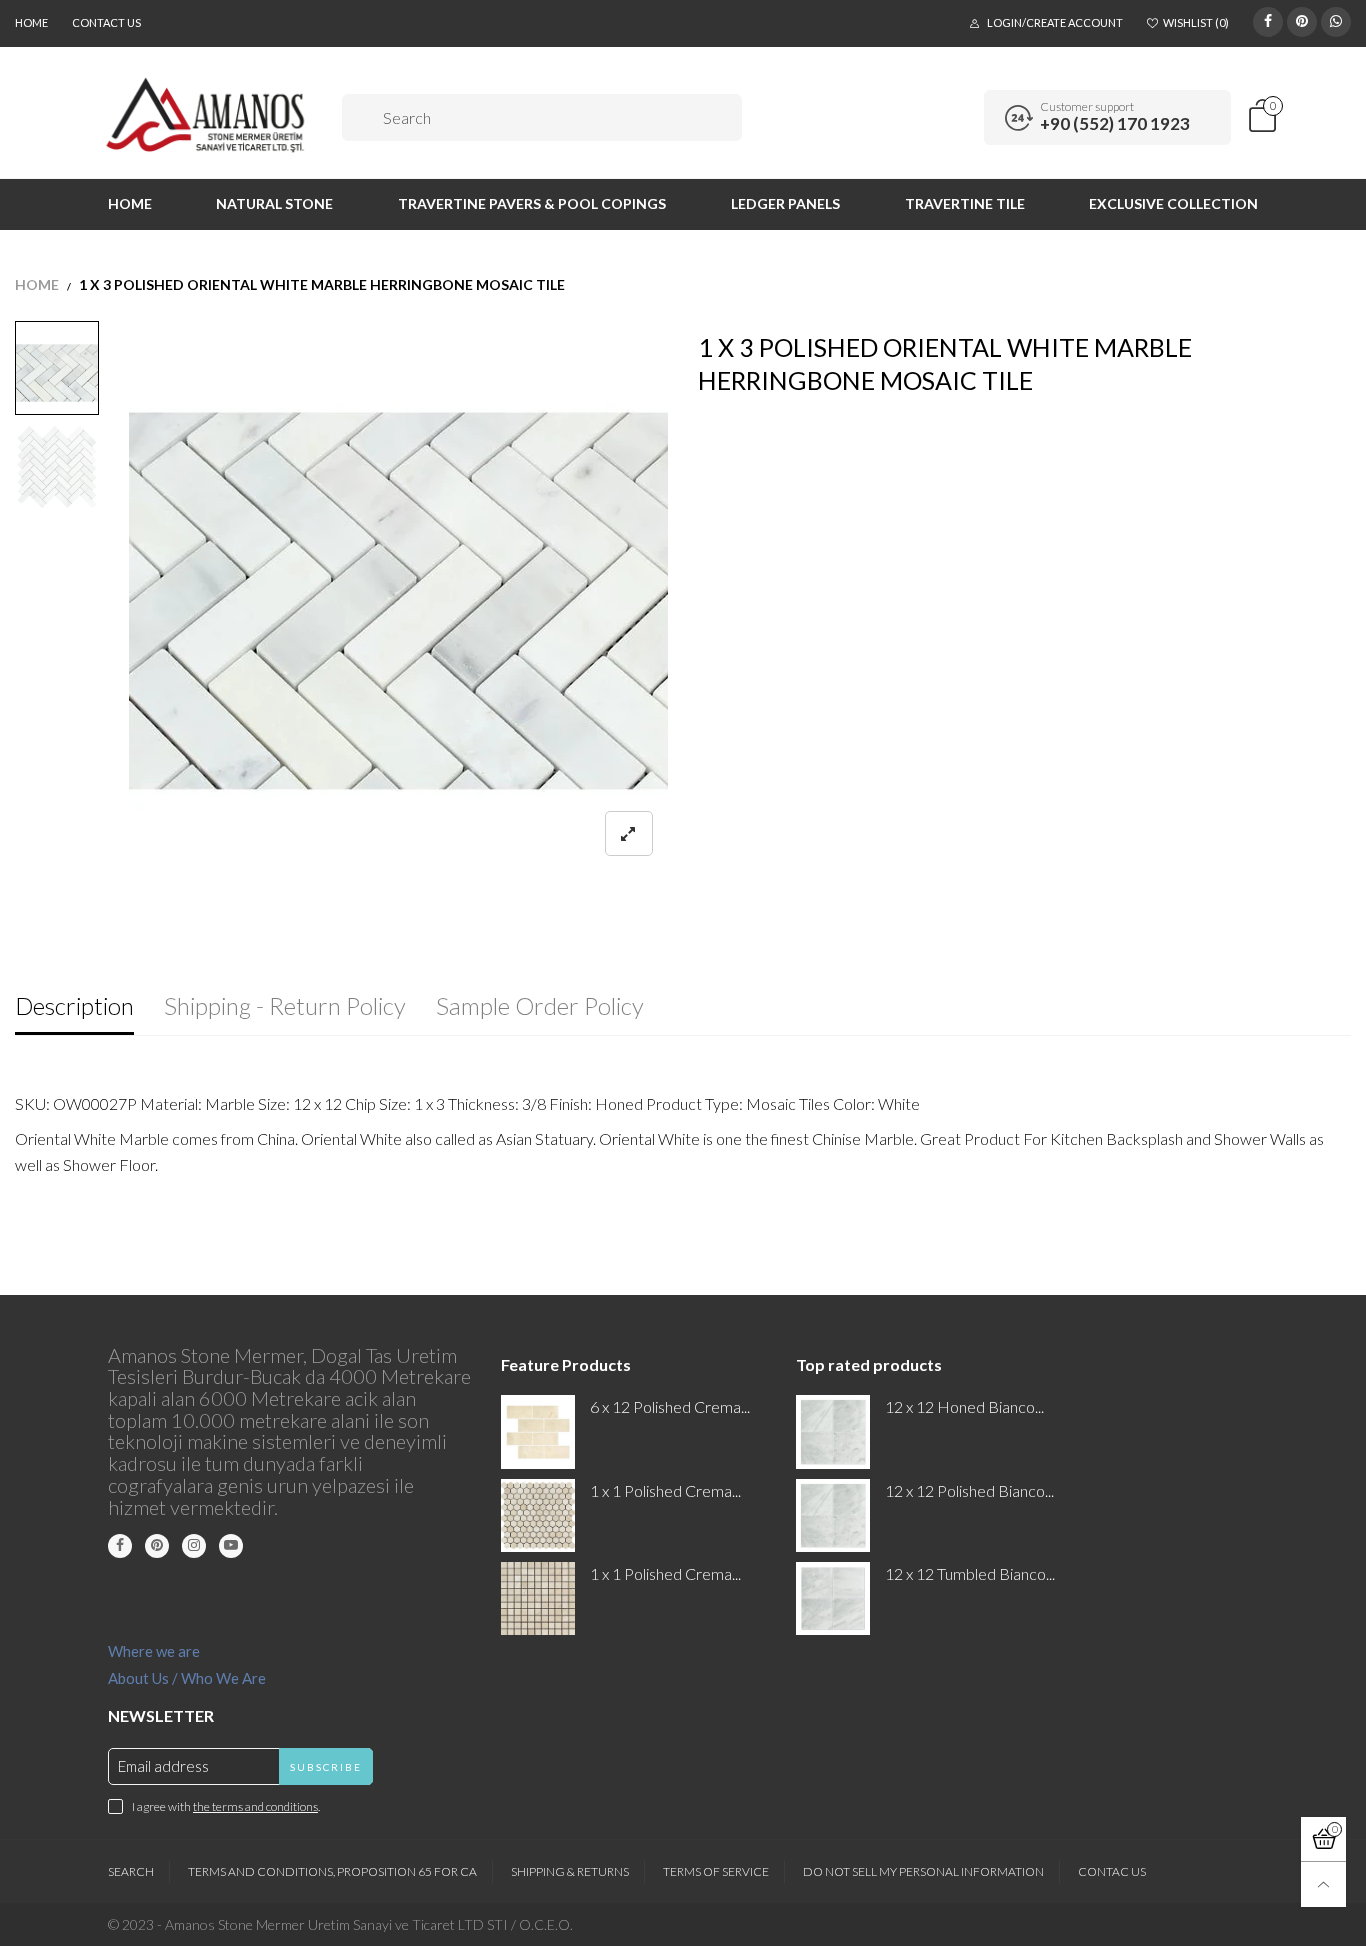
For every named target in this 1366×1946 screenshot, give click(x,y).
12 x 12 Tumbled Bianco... (970, 1573)
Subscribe (326, 1767)
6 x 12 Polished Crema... (670, 1406)
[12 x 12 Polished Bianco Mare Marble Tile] (832, 1515)
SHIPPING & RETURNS (570, 1871)
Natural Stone (274, 203)
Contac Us (1112, 1871)
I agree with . (226, 1806)
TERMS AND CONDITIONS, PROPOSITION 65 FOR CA (332, 1871)
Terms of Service (716, 1871)
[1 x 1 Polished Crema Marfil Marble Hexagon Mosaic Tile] (537, 1515)
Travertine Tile (965, 203)
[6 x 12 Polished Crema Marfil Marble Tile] (537, 1431)
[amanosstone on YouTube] (231, 1546)
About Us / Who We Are (187, 1678)
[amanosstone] (206, 115)
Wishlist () (1196, 22)
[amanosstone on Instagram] (194, 1546)
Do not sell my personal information (923, 1871)
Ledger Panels (785, 203)
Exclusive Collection (1173, 203)
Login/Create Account (1055, 22)
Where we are (154, 1651)
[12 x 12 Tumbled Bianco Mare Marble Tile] (832, 1598)
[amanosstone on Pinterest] (157, 1546)
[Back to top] (1323, 1884)
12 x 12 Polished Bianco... (969, 1490)
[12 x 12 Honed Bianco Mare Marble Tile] (832, 1431)
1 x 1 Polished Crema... (665, 1490)
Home (31, 22)
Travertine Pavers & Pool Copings (532, 203)
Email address (163, 1766)
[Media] (629, 833)
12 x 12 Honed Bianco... (964, 1406)
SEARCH (131, 1871)
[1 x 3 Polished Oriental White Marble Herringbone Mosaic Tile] (399, 601)
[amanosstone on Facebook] (120, 1546)
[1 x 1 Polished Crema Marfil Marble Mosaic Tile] (537, 1598)
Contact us (106, 22)
